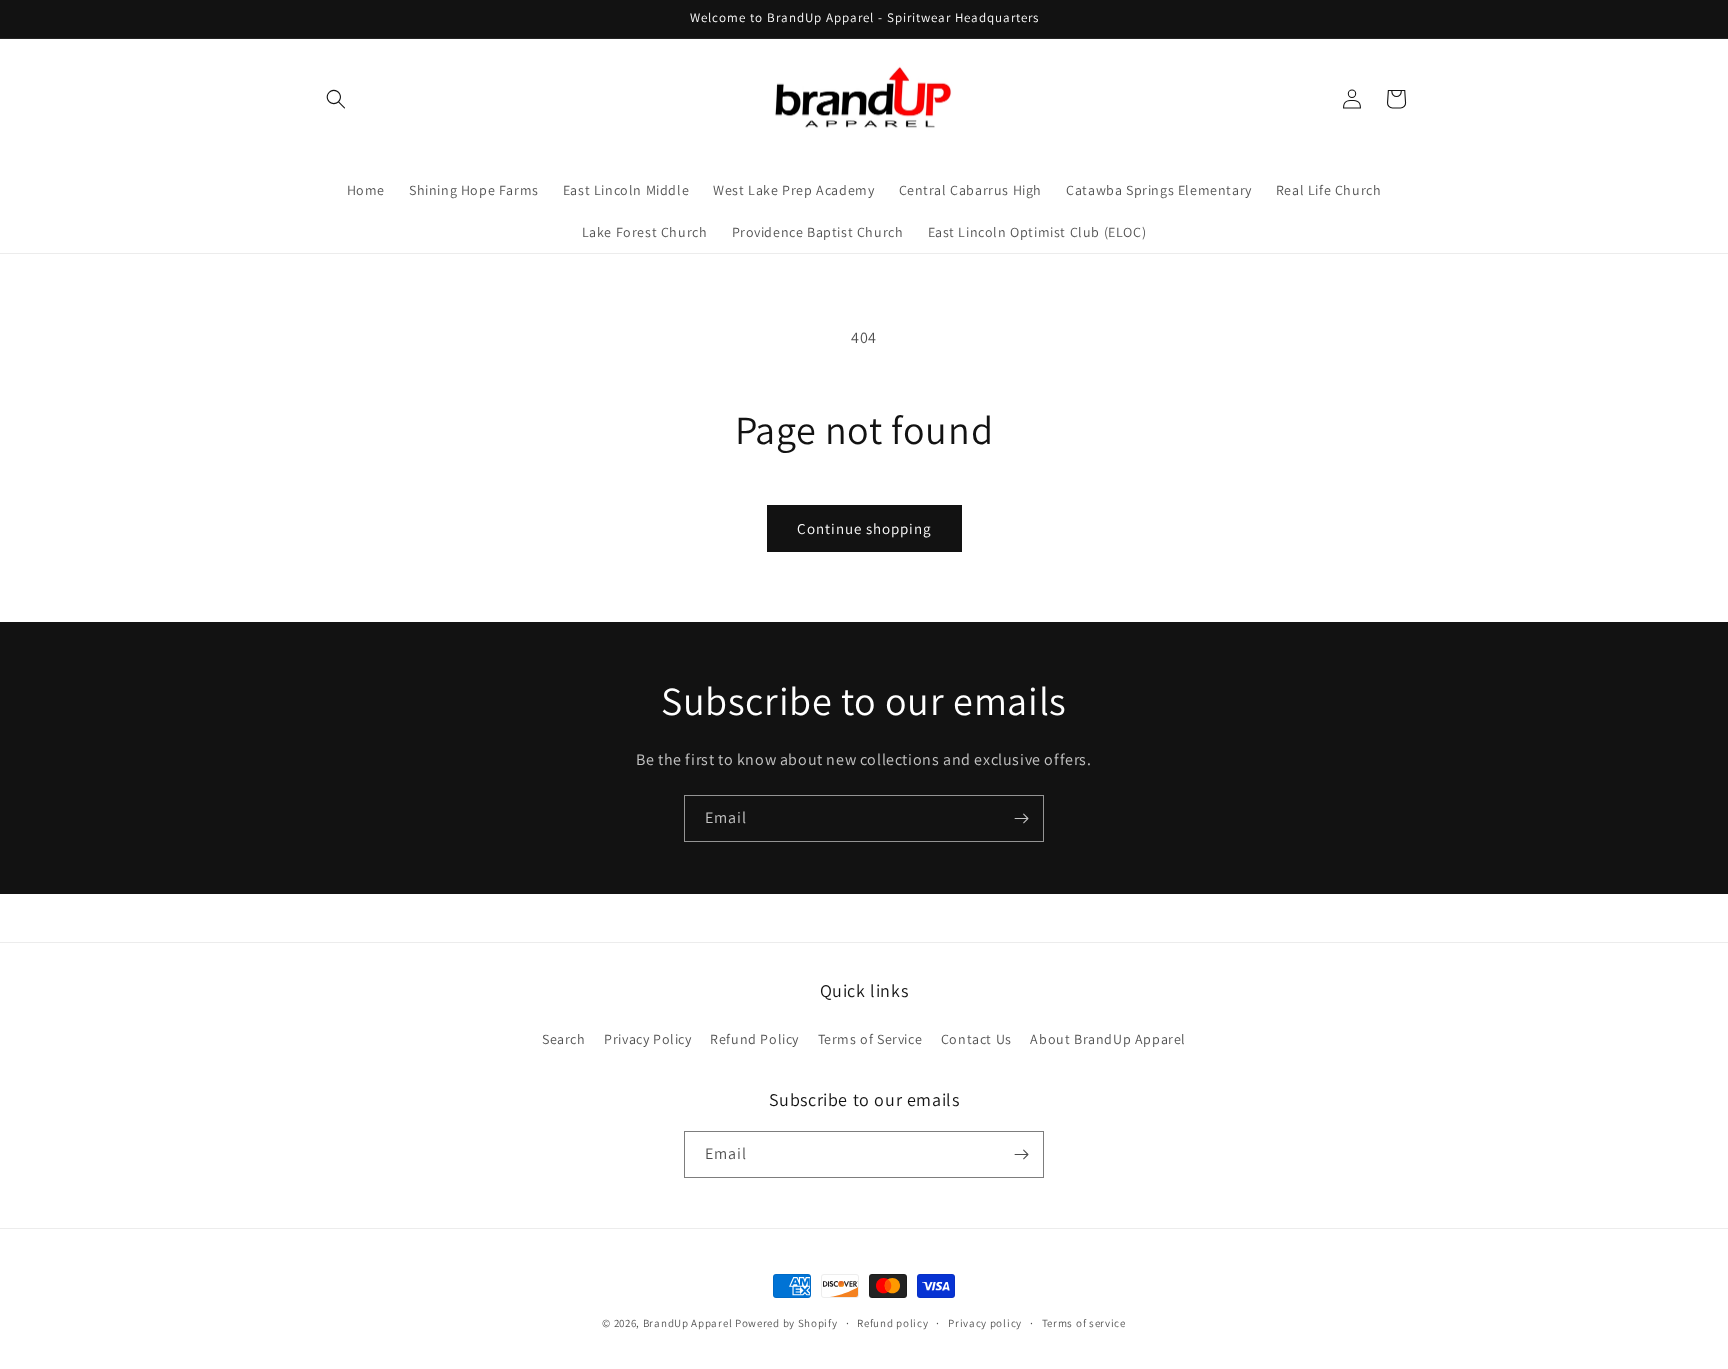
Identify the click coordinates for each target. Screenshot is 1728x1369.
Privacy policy (985, 1323)
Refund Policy (754, 1039)
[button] (336, 99)
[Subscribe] (1021, 818)
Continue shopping (864, 528)
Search (564, 1039)
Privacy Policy (647, 1039)
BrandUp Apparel (688, 1323)
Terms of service (1084, 1323)
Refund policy (892, 1323)
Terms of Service (870, 1039)
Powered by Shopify (786, 1323)
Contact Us (976, 1039)
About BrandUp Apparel (1108, 1039)
